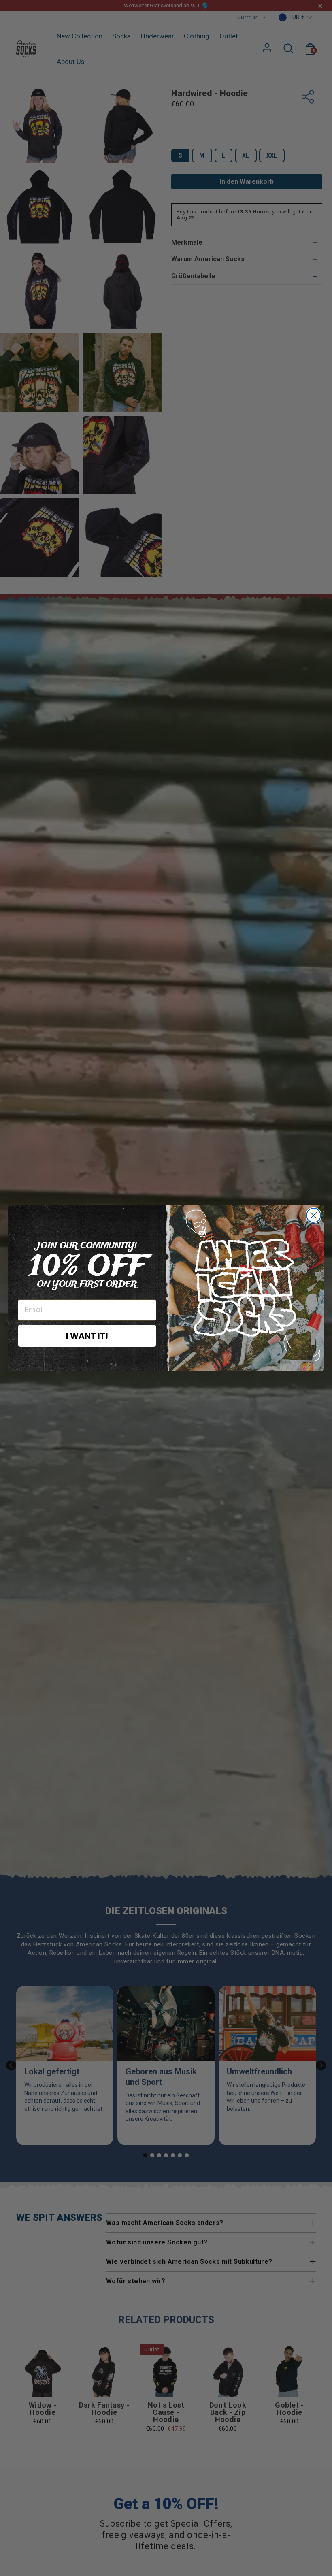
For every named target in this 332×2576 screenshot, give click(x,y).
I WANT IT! (87, 1336)
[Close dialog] (314, 1215)
